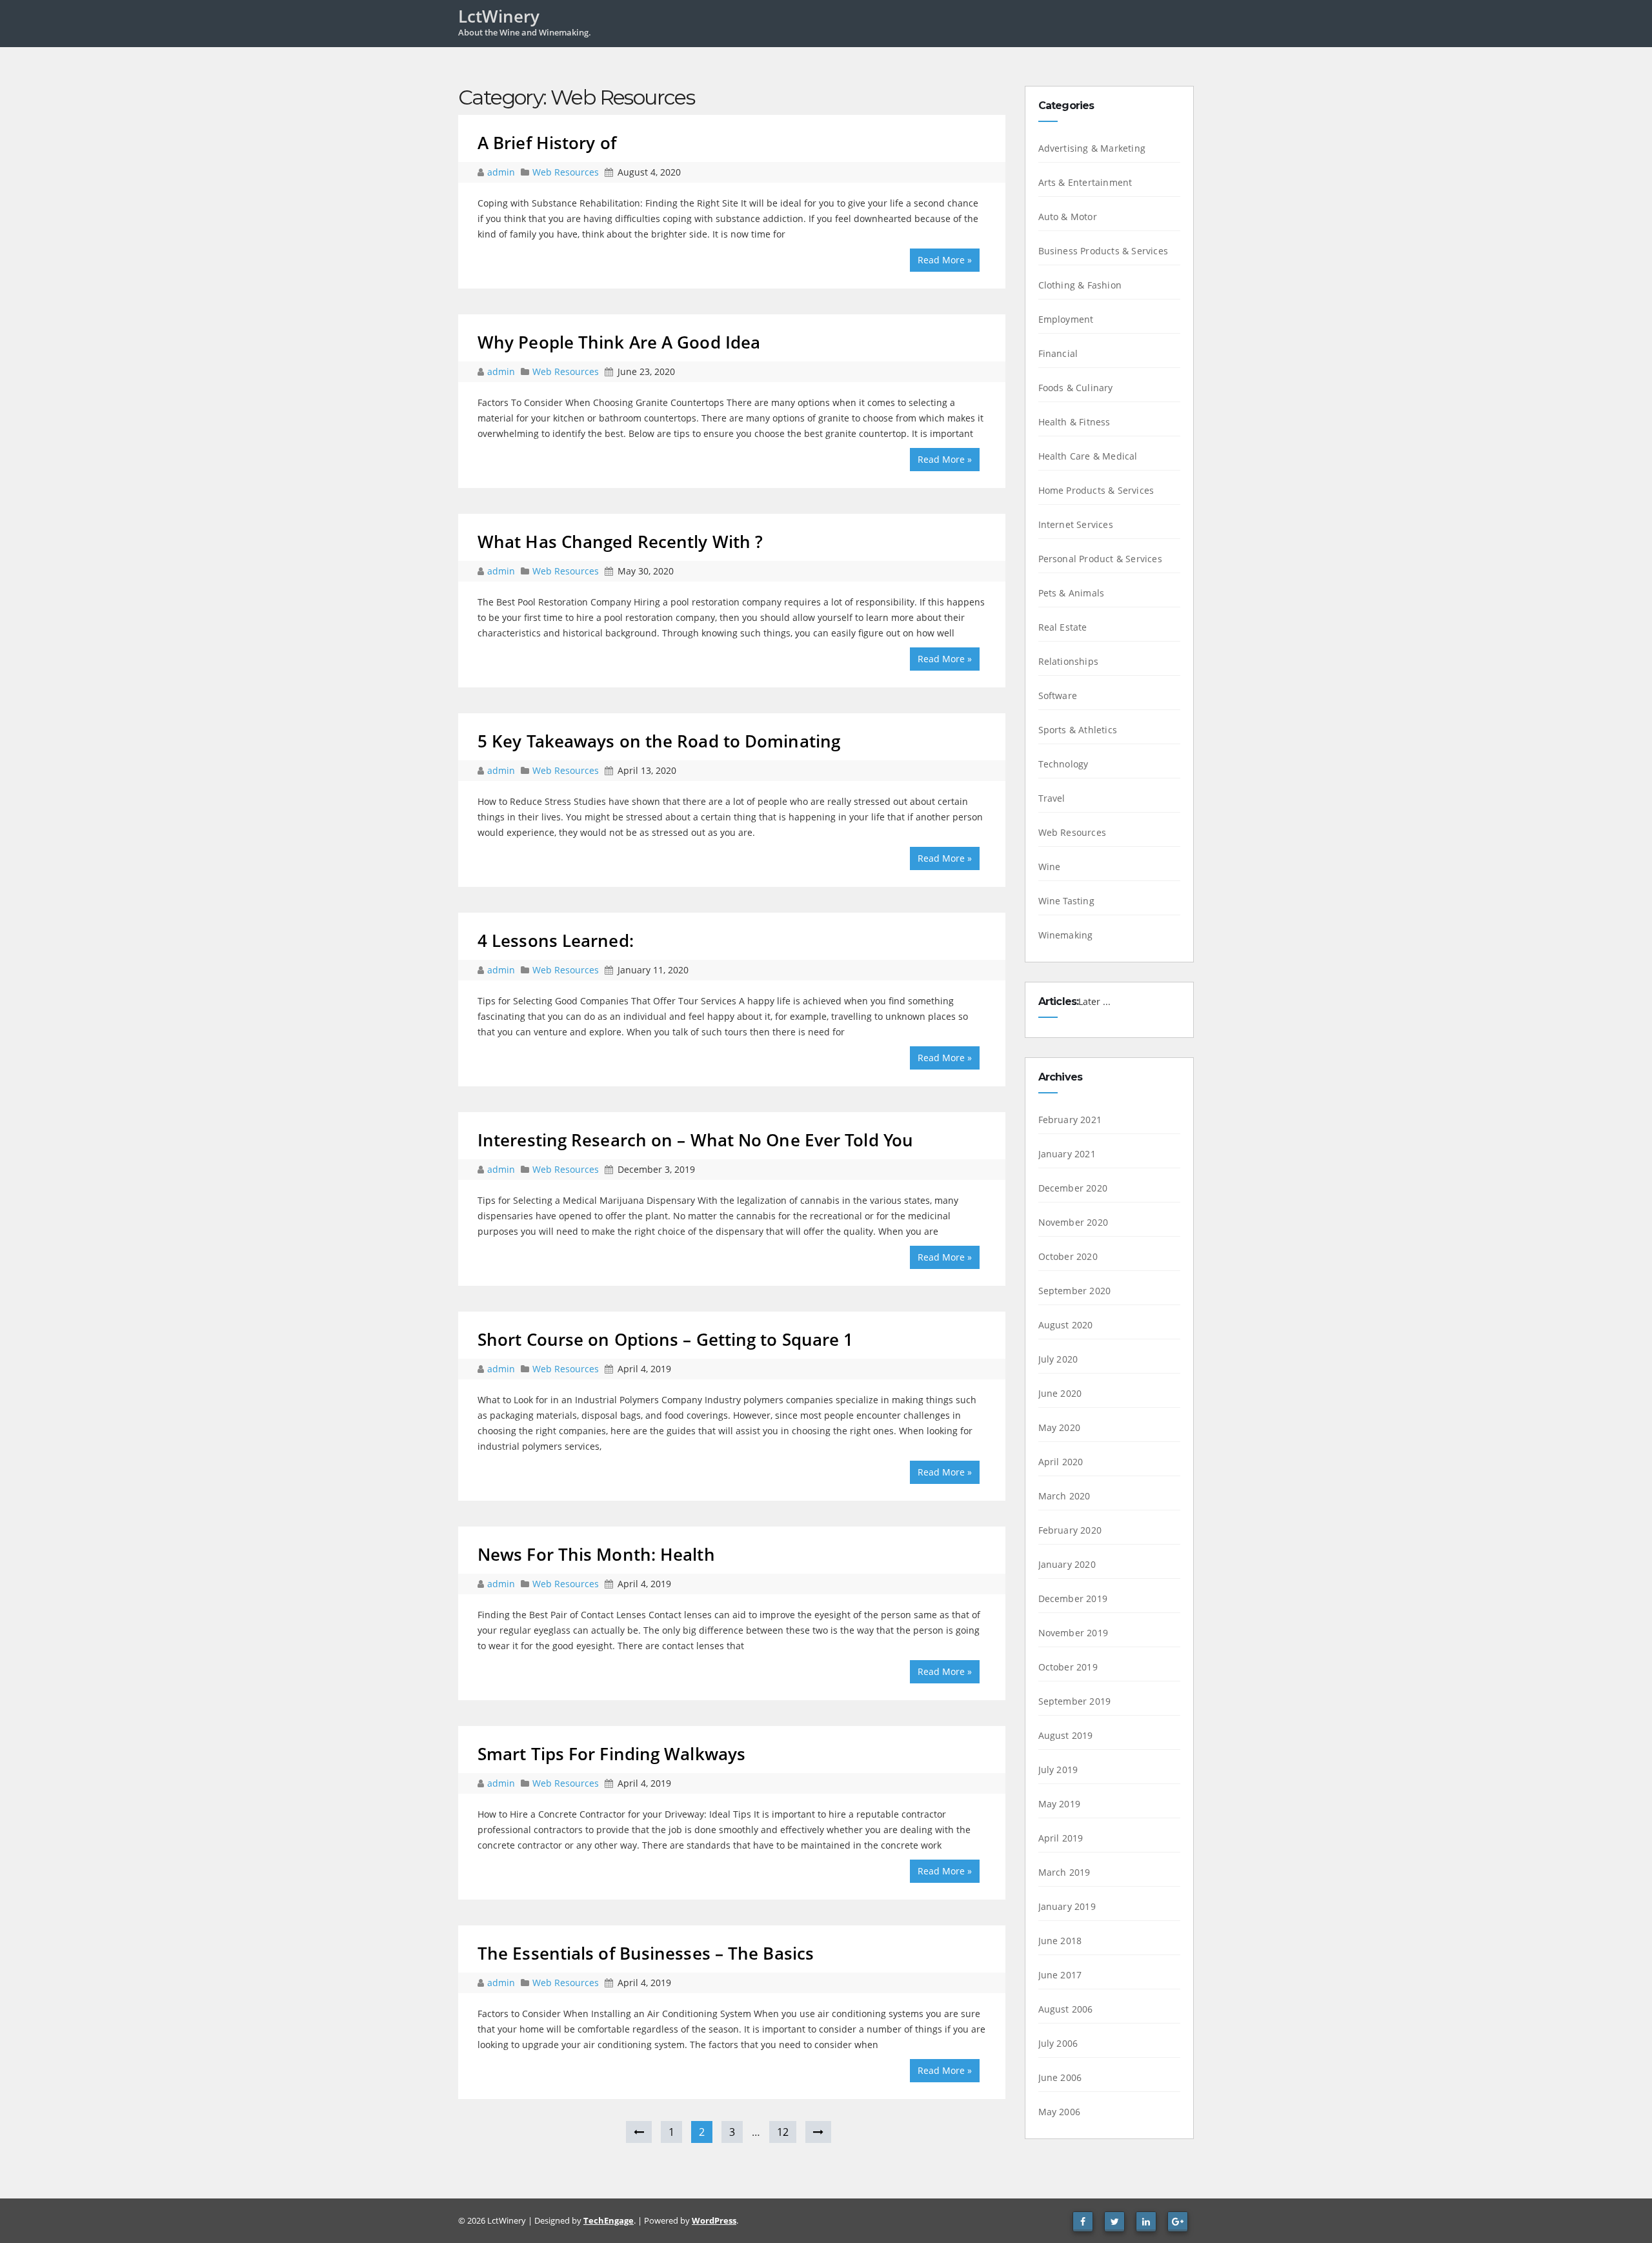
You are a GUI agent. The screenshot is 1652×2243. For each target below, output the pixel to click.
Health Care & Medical (1088, 456)
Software (1058, 695)
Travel (1052, 798)
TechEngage (609, 2220)
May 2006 (1060, 2112)
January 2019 (1067, 1906)
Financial (1058, 353)
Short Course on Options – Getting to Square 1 (666, 1339)
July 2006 (1058, 2043)
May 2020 (1060, 1427)
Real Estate (1063, 627)
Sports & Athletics (1078, 730)
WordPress (714, 2220)
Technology (1063, 764)
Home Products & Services (1096, 490)
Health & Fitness (1074, 422)
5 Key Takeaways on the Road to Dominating (659, 741)
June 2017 (1060, 1975)
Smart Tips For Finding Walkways (611, 1754)
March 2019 (1064, 1872)
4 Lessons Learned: (556, 940)
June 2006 (1060, 2077)
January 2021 (1067, 1154)
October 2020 (1068, 1256)
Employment (1066, 319)
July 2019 (1058, 1770)
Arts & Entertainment (1085, 182)
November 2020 (1073, 1222)
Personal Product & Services (1100, 559)
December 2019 (1073, 1599)
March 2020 (1064, 1496)
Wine (1050, 867)
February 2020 (1070, 1530)
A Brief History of (547, 143)
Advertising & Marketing (1092, 148)
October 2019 (1068, 1667)
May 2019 (1060, 1804)
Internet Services (1076, 524)
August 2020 (1066, 1325)
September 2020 (1075, 1291)
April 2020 (1061, 1462)
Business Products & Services (1103, 251)
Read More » (945, 260)
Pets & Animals (1072, 593)
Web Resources (566, 172)
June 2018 (1060, 1941)
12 (783, 2132)
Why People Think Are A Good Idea (619, 342)
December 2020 (1073, 1188)
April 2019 (1061, 1838)
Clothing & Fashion (1080, 285)
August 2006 (1066, 2009)
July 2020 (1058, 1359)
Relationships (1069, 661)
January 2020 (1067, 1564)
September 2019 (1075, 1701)
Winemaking (1066, 935)
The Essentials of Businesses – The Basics (646, 1953)
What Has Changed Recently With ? (620, 542)
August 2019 (1066, 1735)
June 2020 (1060, 1393)
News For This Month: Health (596, 1554)
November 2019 (1073, 1633)
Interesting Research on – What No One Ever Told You (695, 1140)
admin (502, 172)
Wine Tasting (1066, 901)
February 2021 (1070, 1120)
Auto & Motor (1068, 217)
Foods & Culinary (1076, 388)
